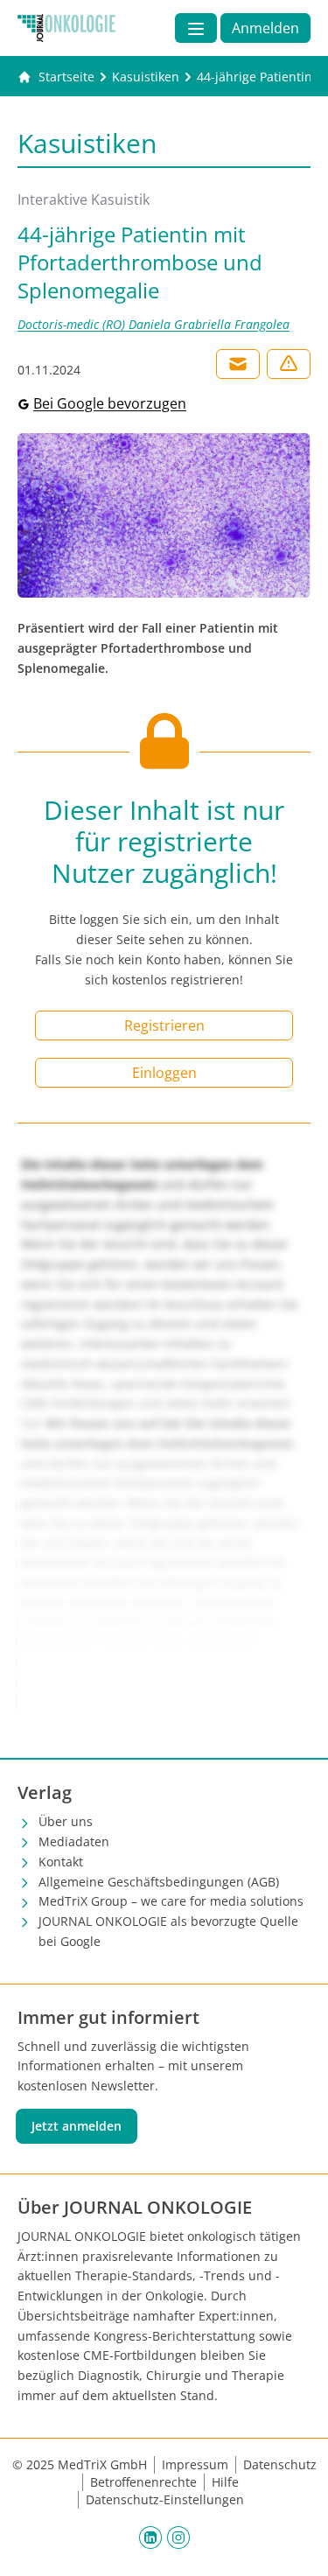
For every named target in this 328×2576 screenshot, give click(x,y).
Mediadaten (74, 1841)
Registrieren (164, 1025)
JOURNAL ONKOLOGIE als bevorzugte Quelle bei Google (168, 1931)
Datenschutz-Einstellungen (165, 2499)
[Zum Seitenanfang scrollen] (297, 2544)
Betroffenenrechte (143, 2482)
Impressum (195, 2464)
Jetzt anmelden (77, 2126)
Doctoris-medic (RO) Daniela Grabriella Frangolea (154, 324)
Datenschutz (280, 2464)
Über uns (66, 1821)
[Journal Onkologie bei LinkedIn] (150, 2537)
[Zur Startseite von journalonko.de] (66, 28)
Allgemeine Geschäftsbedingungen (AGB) (159, 1882)
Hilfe (225, 2482)
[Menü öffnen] (196, 28)
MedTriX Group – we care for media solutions (171, 1901)
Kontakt (61, 1862)
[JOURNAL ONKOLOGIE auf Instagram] (178, 2537)
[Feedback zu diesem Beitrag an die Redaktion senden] (289, 364)
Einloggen (164, 1073)
